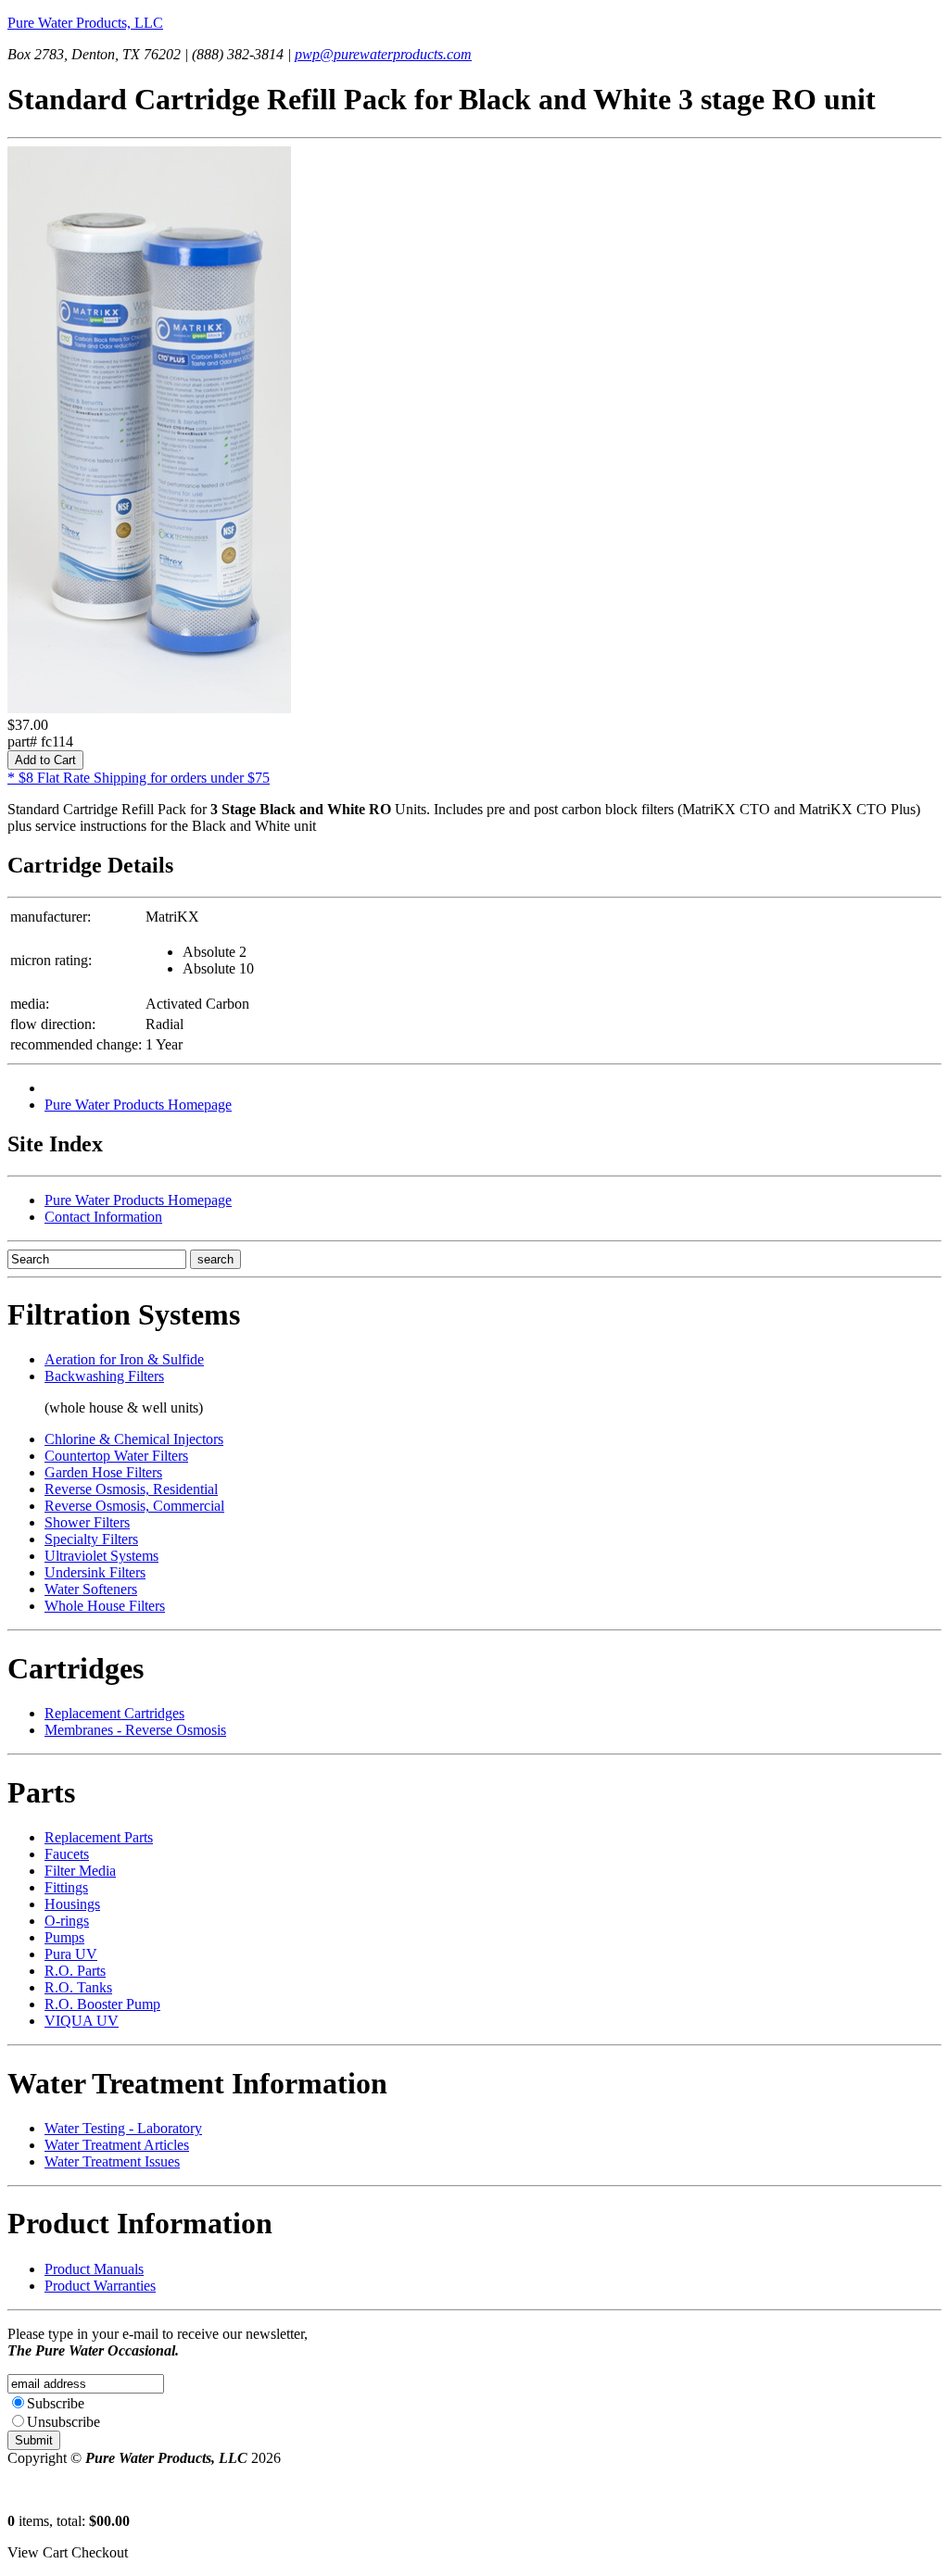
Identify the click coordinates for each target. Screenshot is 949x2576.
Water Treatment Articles (117, 2145)
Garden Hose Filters (103, 1472)
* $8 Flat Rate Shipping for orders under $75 (139, 778)
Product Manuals (94, 2269)
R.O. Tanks (78, 1987)
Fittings (66, 1887)
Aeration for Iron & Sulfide (124, 1359)
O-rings (67, 1921)
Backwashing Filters (104, 1376)
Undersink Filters (95, 1572)
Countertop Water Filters (116, 1456)
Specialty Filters (91, 1539)
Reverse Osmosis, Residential (131, 1489)
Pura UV (71, 1954)
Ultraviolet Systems (101, 1556)
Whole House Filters (105, 1606)
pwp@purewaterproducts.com (383, 54)
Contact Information (103, 1217)
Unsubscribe (63, 2422)
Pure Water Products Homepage (138, 1105)
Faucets (67, 1854)
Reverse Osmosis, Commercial (134, 1506)
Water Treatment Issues (112, 2161)
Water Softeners (91, 1589)
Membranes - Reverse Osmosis (135, 1730)
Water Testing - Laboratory (123, 2128)
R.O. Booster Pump (102, 2004)
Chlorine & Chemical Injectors (134, 1439)
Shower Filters (87, 1522)
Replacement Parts (99, 1837)
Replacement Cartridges (114, 1713)
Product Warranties (100, 2286)
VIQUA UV (82, 2021)
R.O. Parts (75, 1971)
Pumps (64, 1937)
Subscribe (56, 2403)
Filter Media (80, 1871)
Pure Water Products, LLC (85, 23)
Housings (72, 1904)
